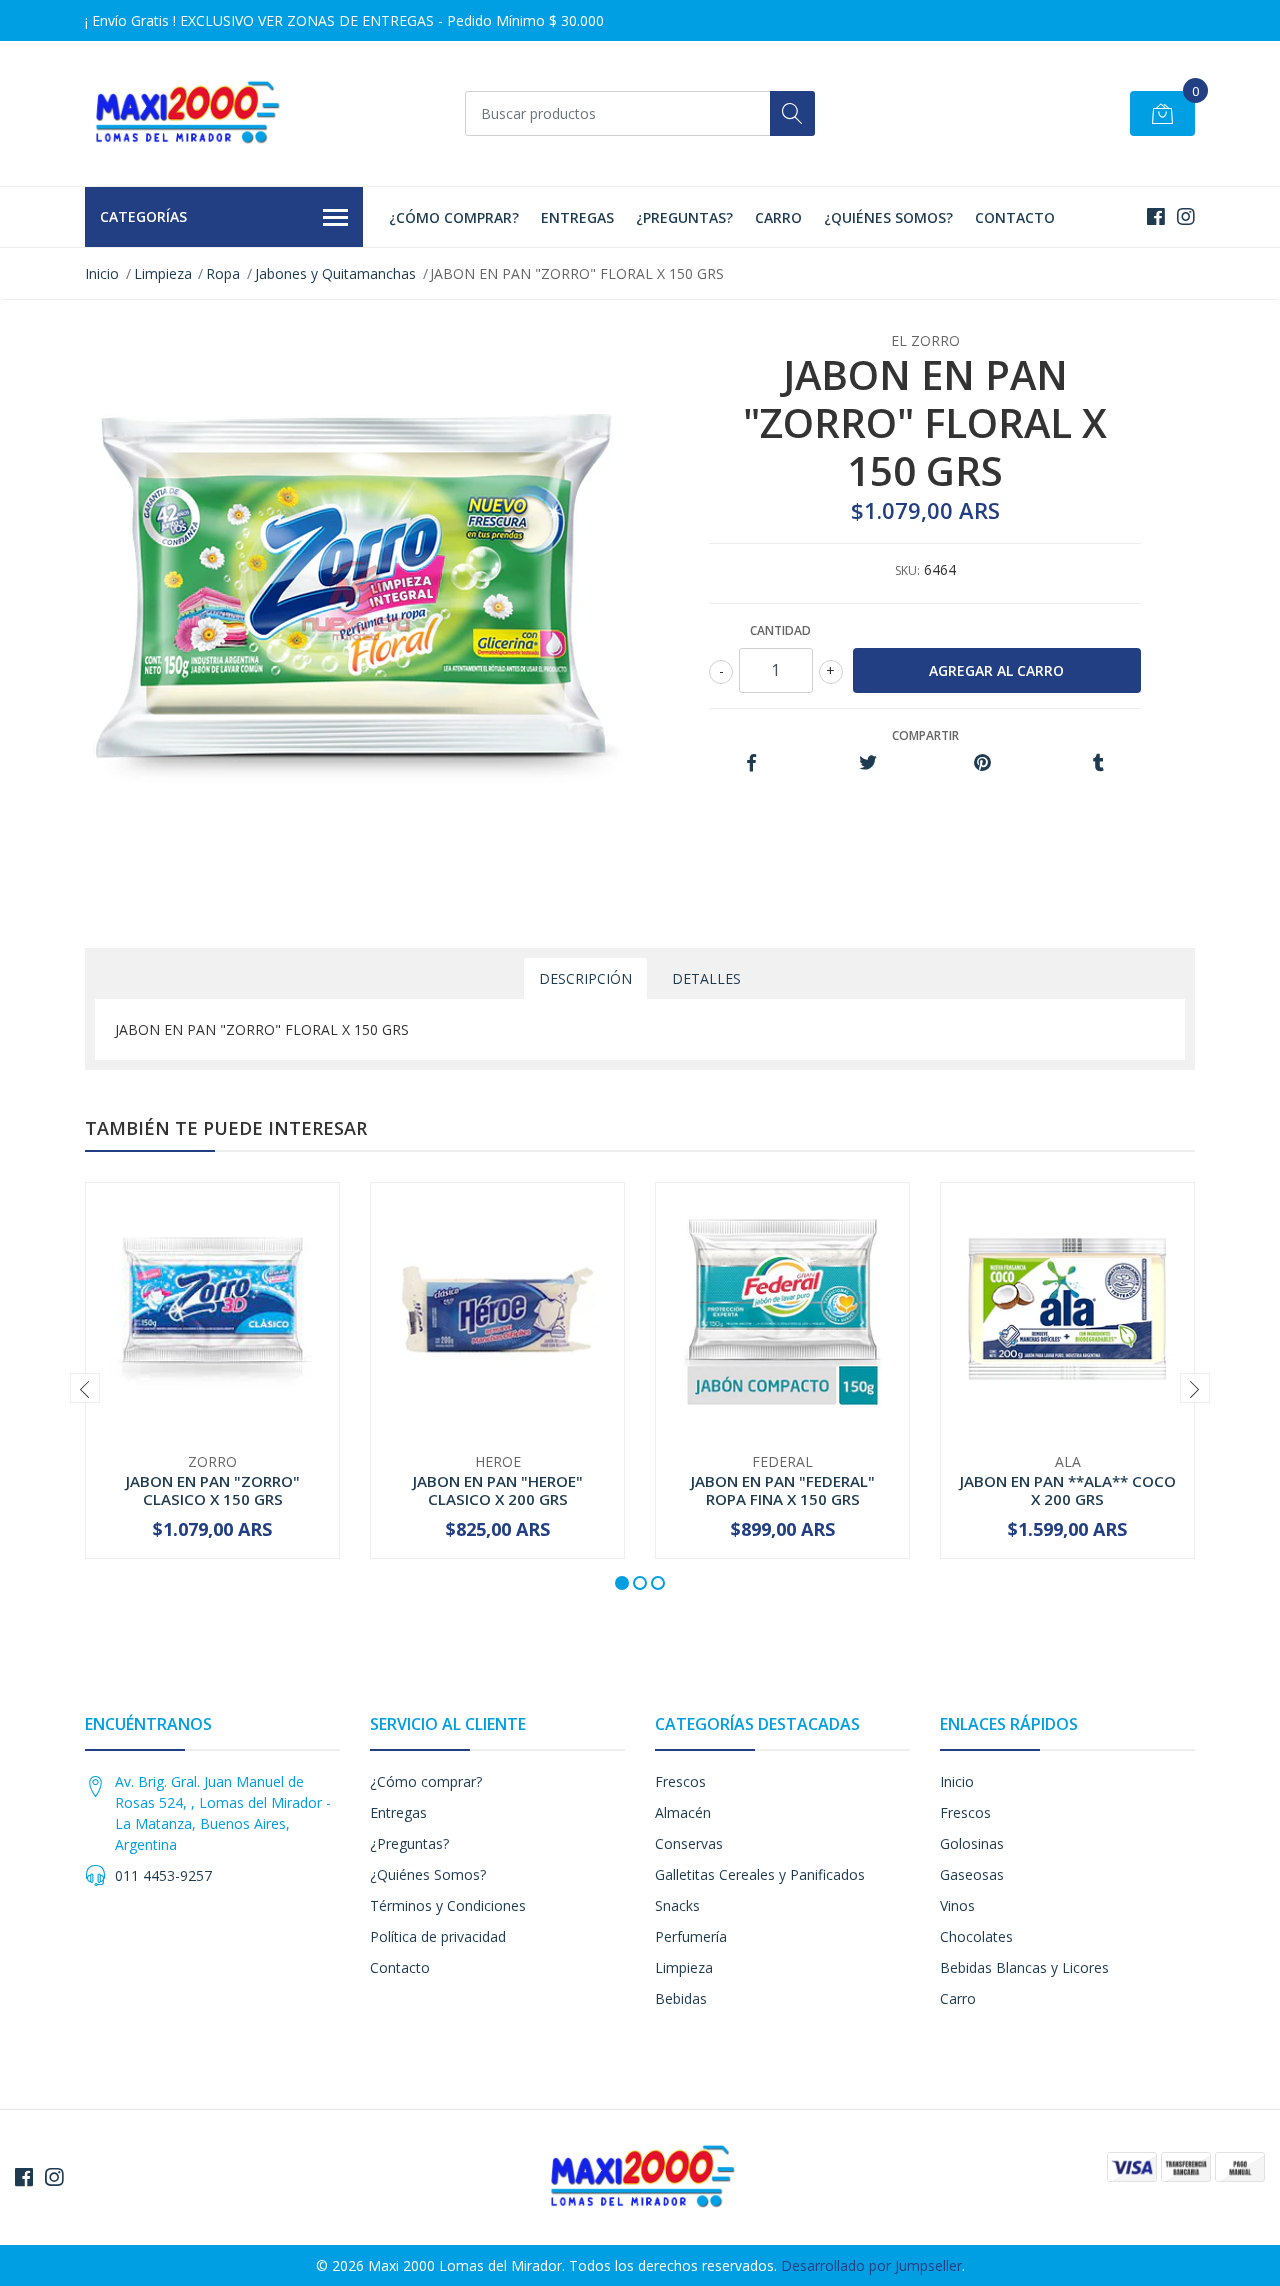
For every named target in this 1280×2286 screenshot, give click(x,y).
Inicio (102, 273)
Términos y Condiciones (448, 1905)
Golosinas (972, 1843)
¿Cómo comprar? (454, 217)
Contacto (1015, 217)
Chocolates (976, 1936)
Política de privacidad (438, 1936)
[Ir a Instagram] (1186, 216)
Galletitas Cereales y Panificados (760, 1874)
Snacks (677, 1905)
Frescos (680, 1781)
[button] (622, 1583)
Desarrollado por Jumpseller (871, 2265)
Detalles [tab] (706, 978)
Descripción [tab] (585, 978)
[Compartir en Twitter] (867, 763)
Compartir (925, 735)
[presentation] (85, 1388)
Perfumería (691, 1936)
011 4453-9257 (163, 1875)
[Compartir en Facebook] (751, 763)
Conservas (689, 1843)
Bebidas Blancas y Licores (1024, 1967)
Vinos (957, 1905)
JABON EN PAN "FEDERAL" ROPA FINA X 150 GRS (783, 1490)
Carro (778, 217)
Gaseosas (972, 1874)
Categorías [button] (143, 216)
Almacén (683, 1812)
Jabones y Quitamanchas (335, 273)
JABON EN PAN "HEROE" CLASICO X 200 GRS (498, 1490)
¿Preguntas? (684, 217)
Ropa (223, 273)
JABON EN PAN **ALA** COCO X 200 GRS (1068, 1490)
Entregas (577, 217)
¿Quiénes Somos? (888, 217)
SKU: (907, 570)
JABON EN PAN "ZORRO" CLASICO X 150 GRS (213, 1490)
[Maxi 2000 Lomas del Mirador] (185, 113)
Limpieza (163, 273)
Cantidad (780, 630)
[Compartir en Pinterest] (982, 763)
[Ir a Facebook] (1156, 216)
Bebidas (681, 1998)
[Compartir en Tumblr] (1098, 763)
